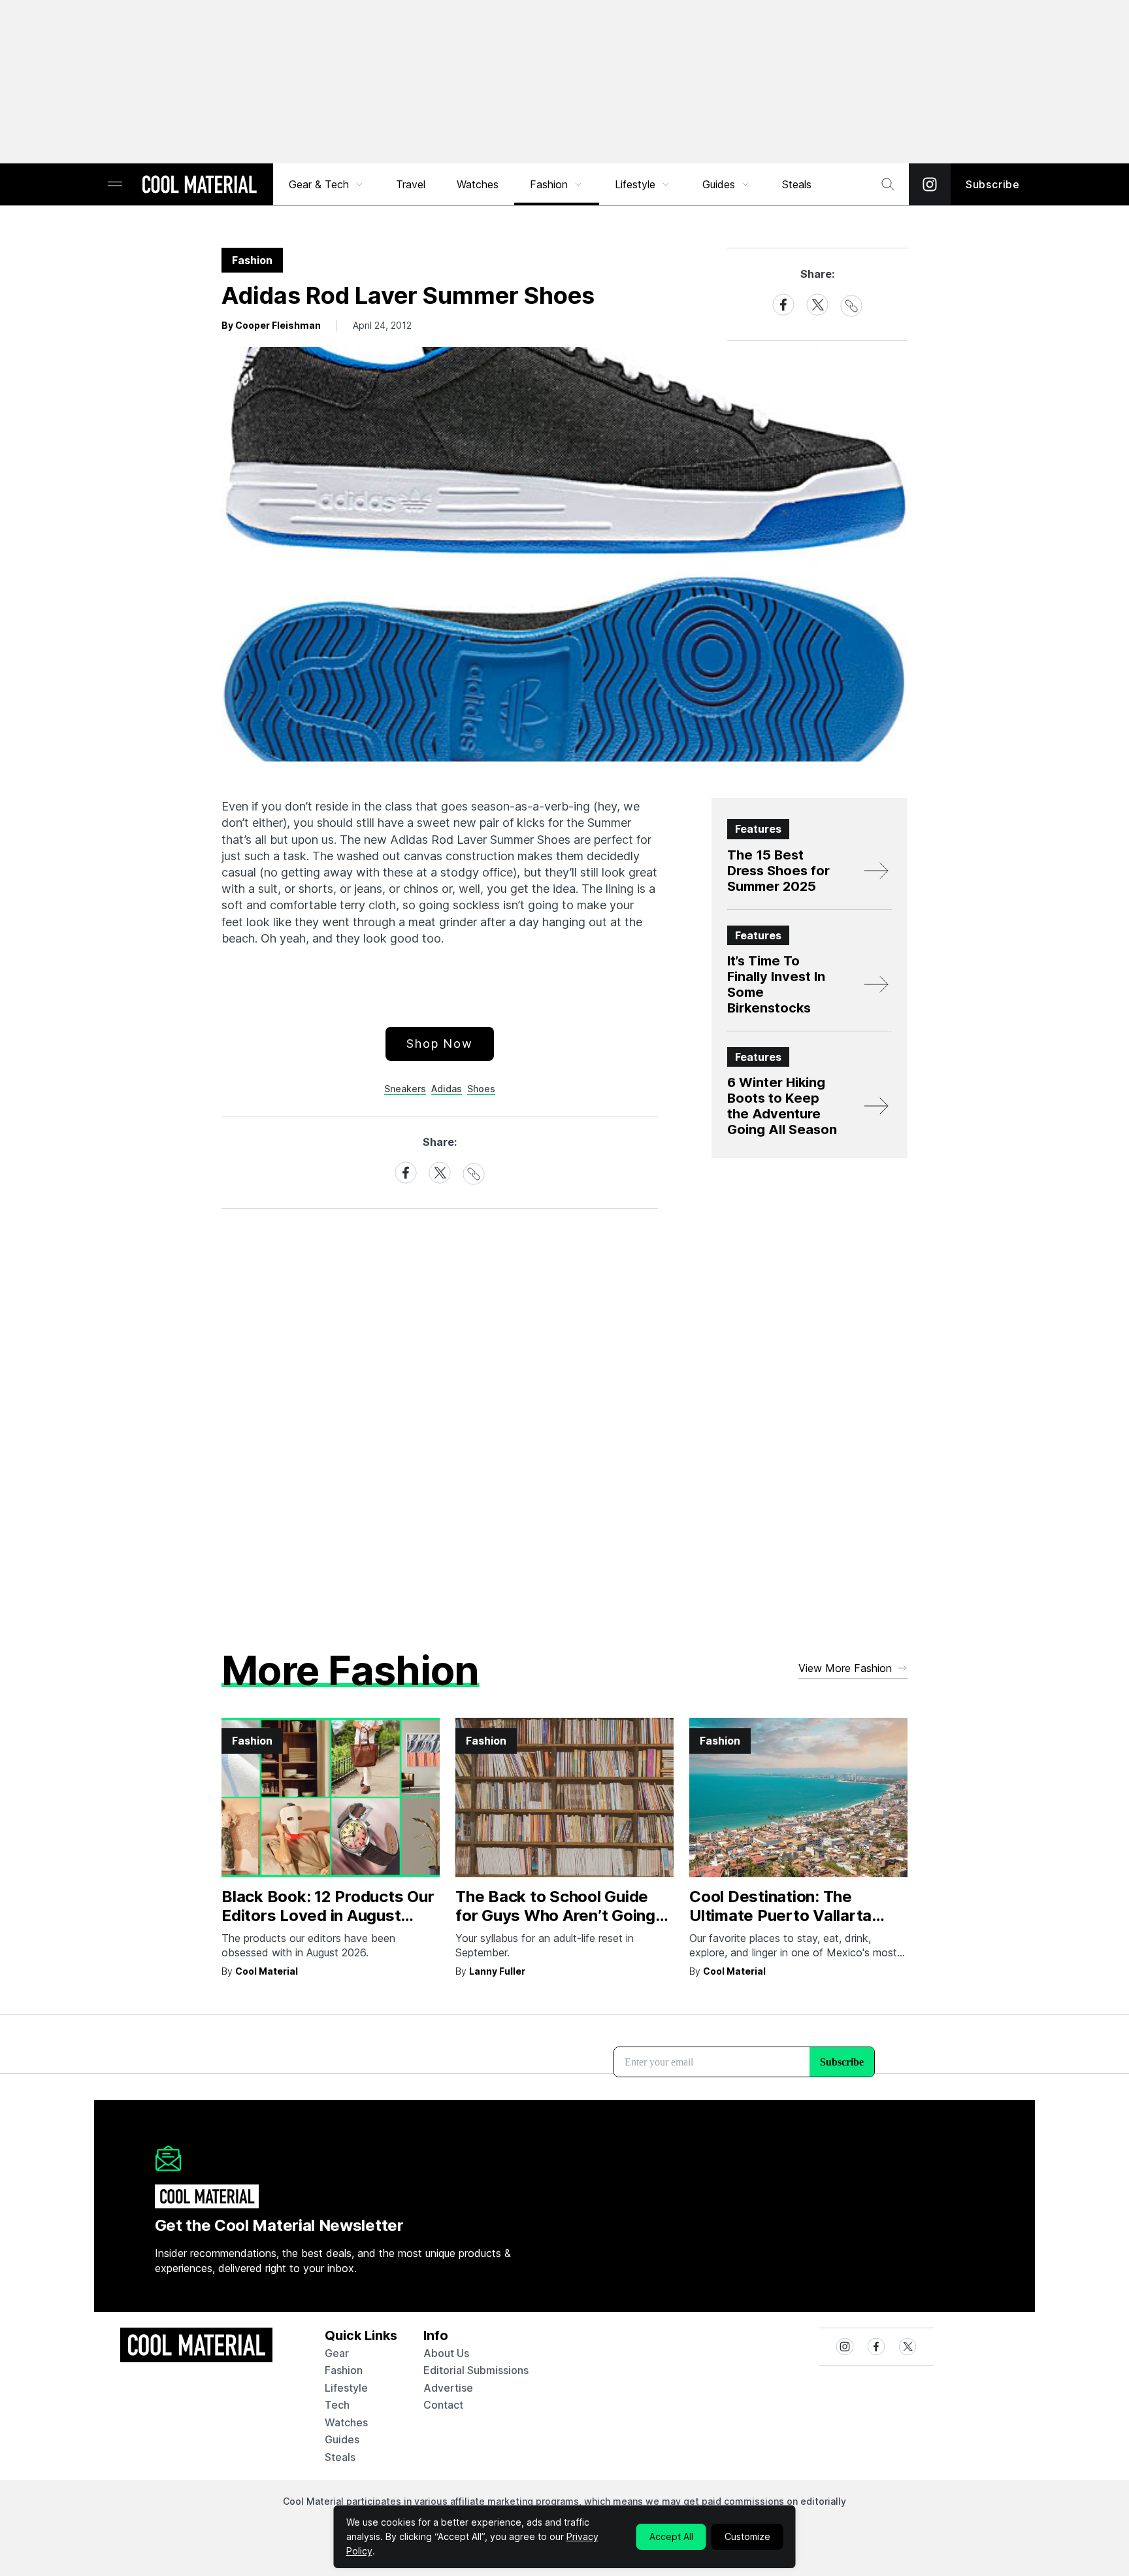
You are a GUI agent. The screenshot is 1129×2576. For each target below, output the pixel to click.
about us (446, 2353)
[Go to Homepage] (199, 186)
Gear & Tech (319, 184)
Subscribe (993, 184)
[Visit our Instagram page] (930, 184)
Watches (478, 184)
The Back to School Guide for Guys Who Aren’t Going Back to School (555, 1915)
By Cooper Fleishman (271, 325)
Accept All (671, 2536)
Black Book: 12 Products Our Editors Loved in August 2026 (328, 1915)
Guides (719, 184)
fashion (344, 2370)
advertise (448, 2388)
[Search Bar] (888, 184)
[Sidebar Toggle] (115, 185)
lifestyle (346, 2388)
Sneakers (405, 1089)
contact (443, 2405)
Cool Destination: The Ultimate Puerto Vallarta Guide (780, 1915)
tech (337, 2405)
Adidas (447, 1089)
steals (797, 184)
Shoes (481, 1089)
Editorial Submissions (476, 2370)
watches (346, 2422)
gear (337, 2353)
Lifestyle (635, 184)
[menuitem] (327, 184)
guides (342, 2439)
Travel (411, 184)
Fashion (549, 184)
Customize (747, 2536)
